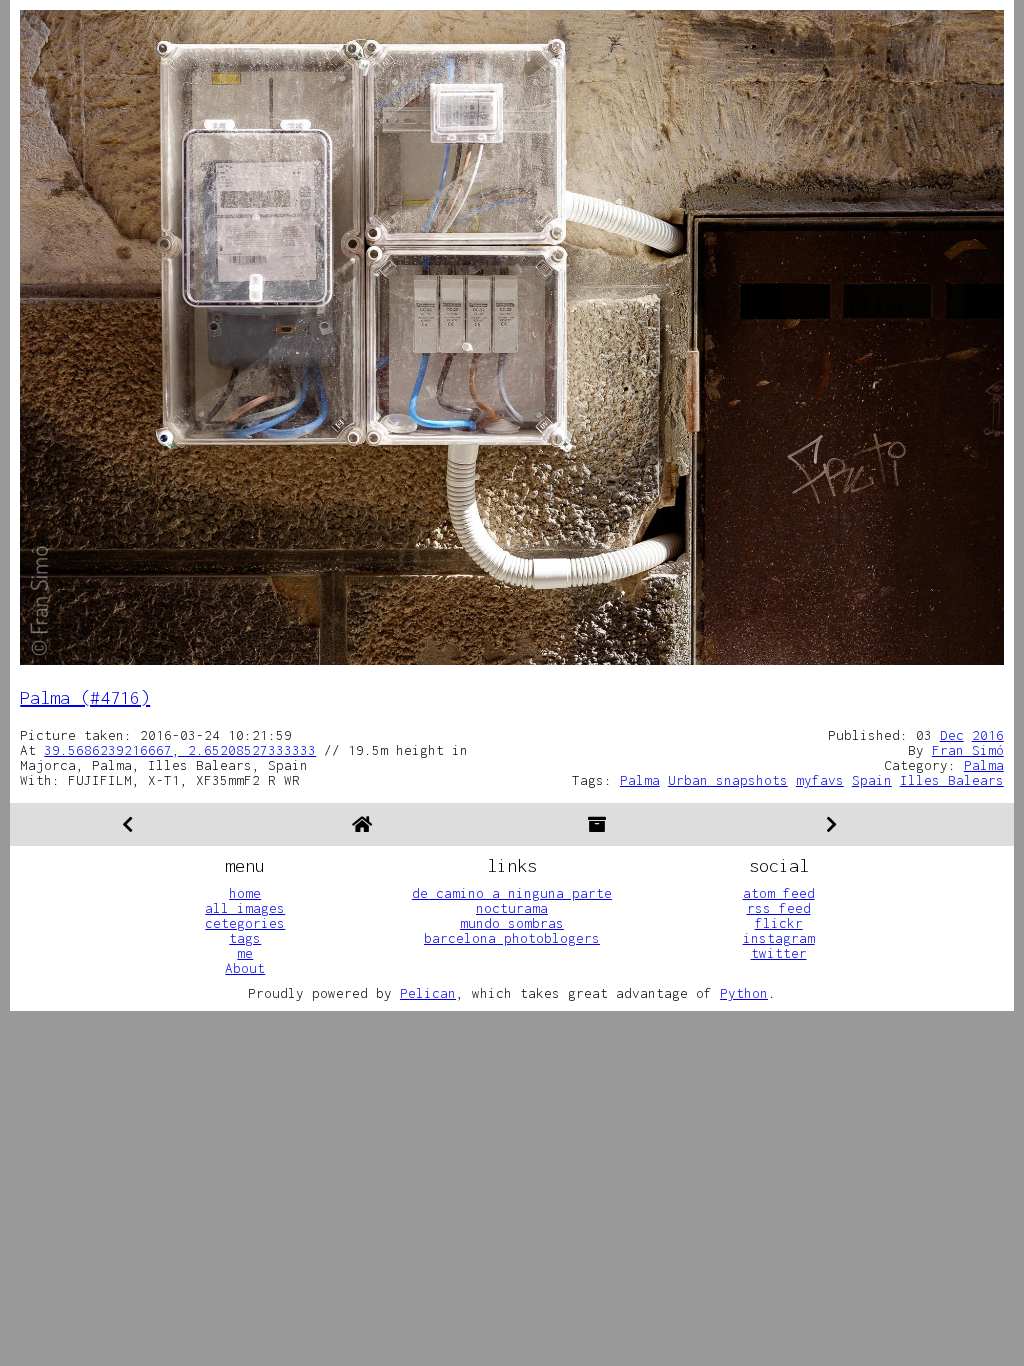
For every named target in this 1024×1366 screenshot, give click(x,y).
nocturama (512, 908)
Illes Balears (952, 780)
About (245, 968)
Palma (984, 765)
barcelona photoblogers (512, 938)
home (245, 893)
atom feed (779, 893)
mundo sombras (512, 923)
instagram (779, 938)
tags (245, 938)
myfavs (820, 780)
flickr (779, 923)
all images (245, 908)
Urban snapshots (728, 780)
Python (744, 993)
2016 (988, 735)
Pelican (428, 993)
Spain (872, 780)
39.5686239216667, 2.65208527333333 (180, 750)
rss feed (779, 908)
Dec (952, 735)
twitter (779, 953)
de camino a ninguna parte (512, 893)
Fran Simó (968, 750)
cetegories (245, 923)
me (245, 953)
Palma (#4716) (85, 697)
